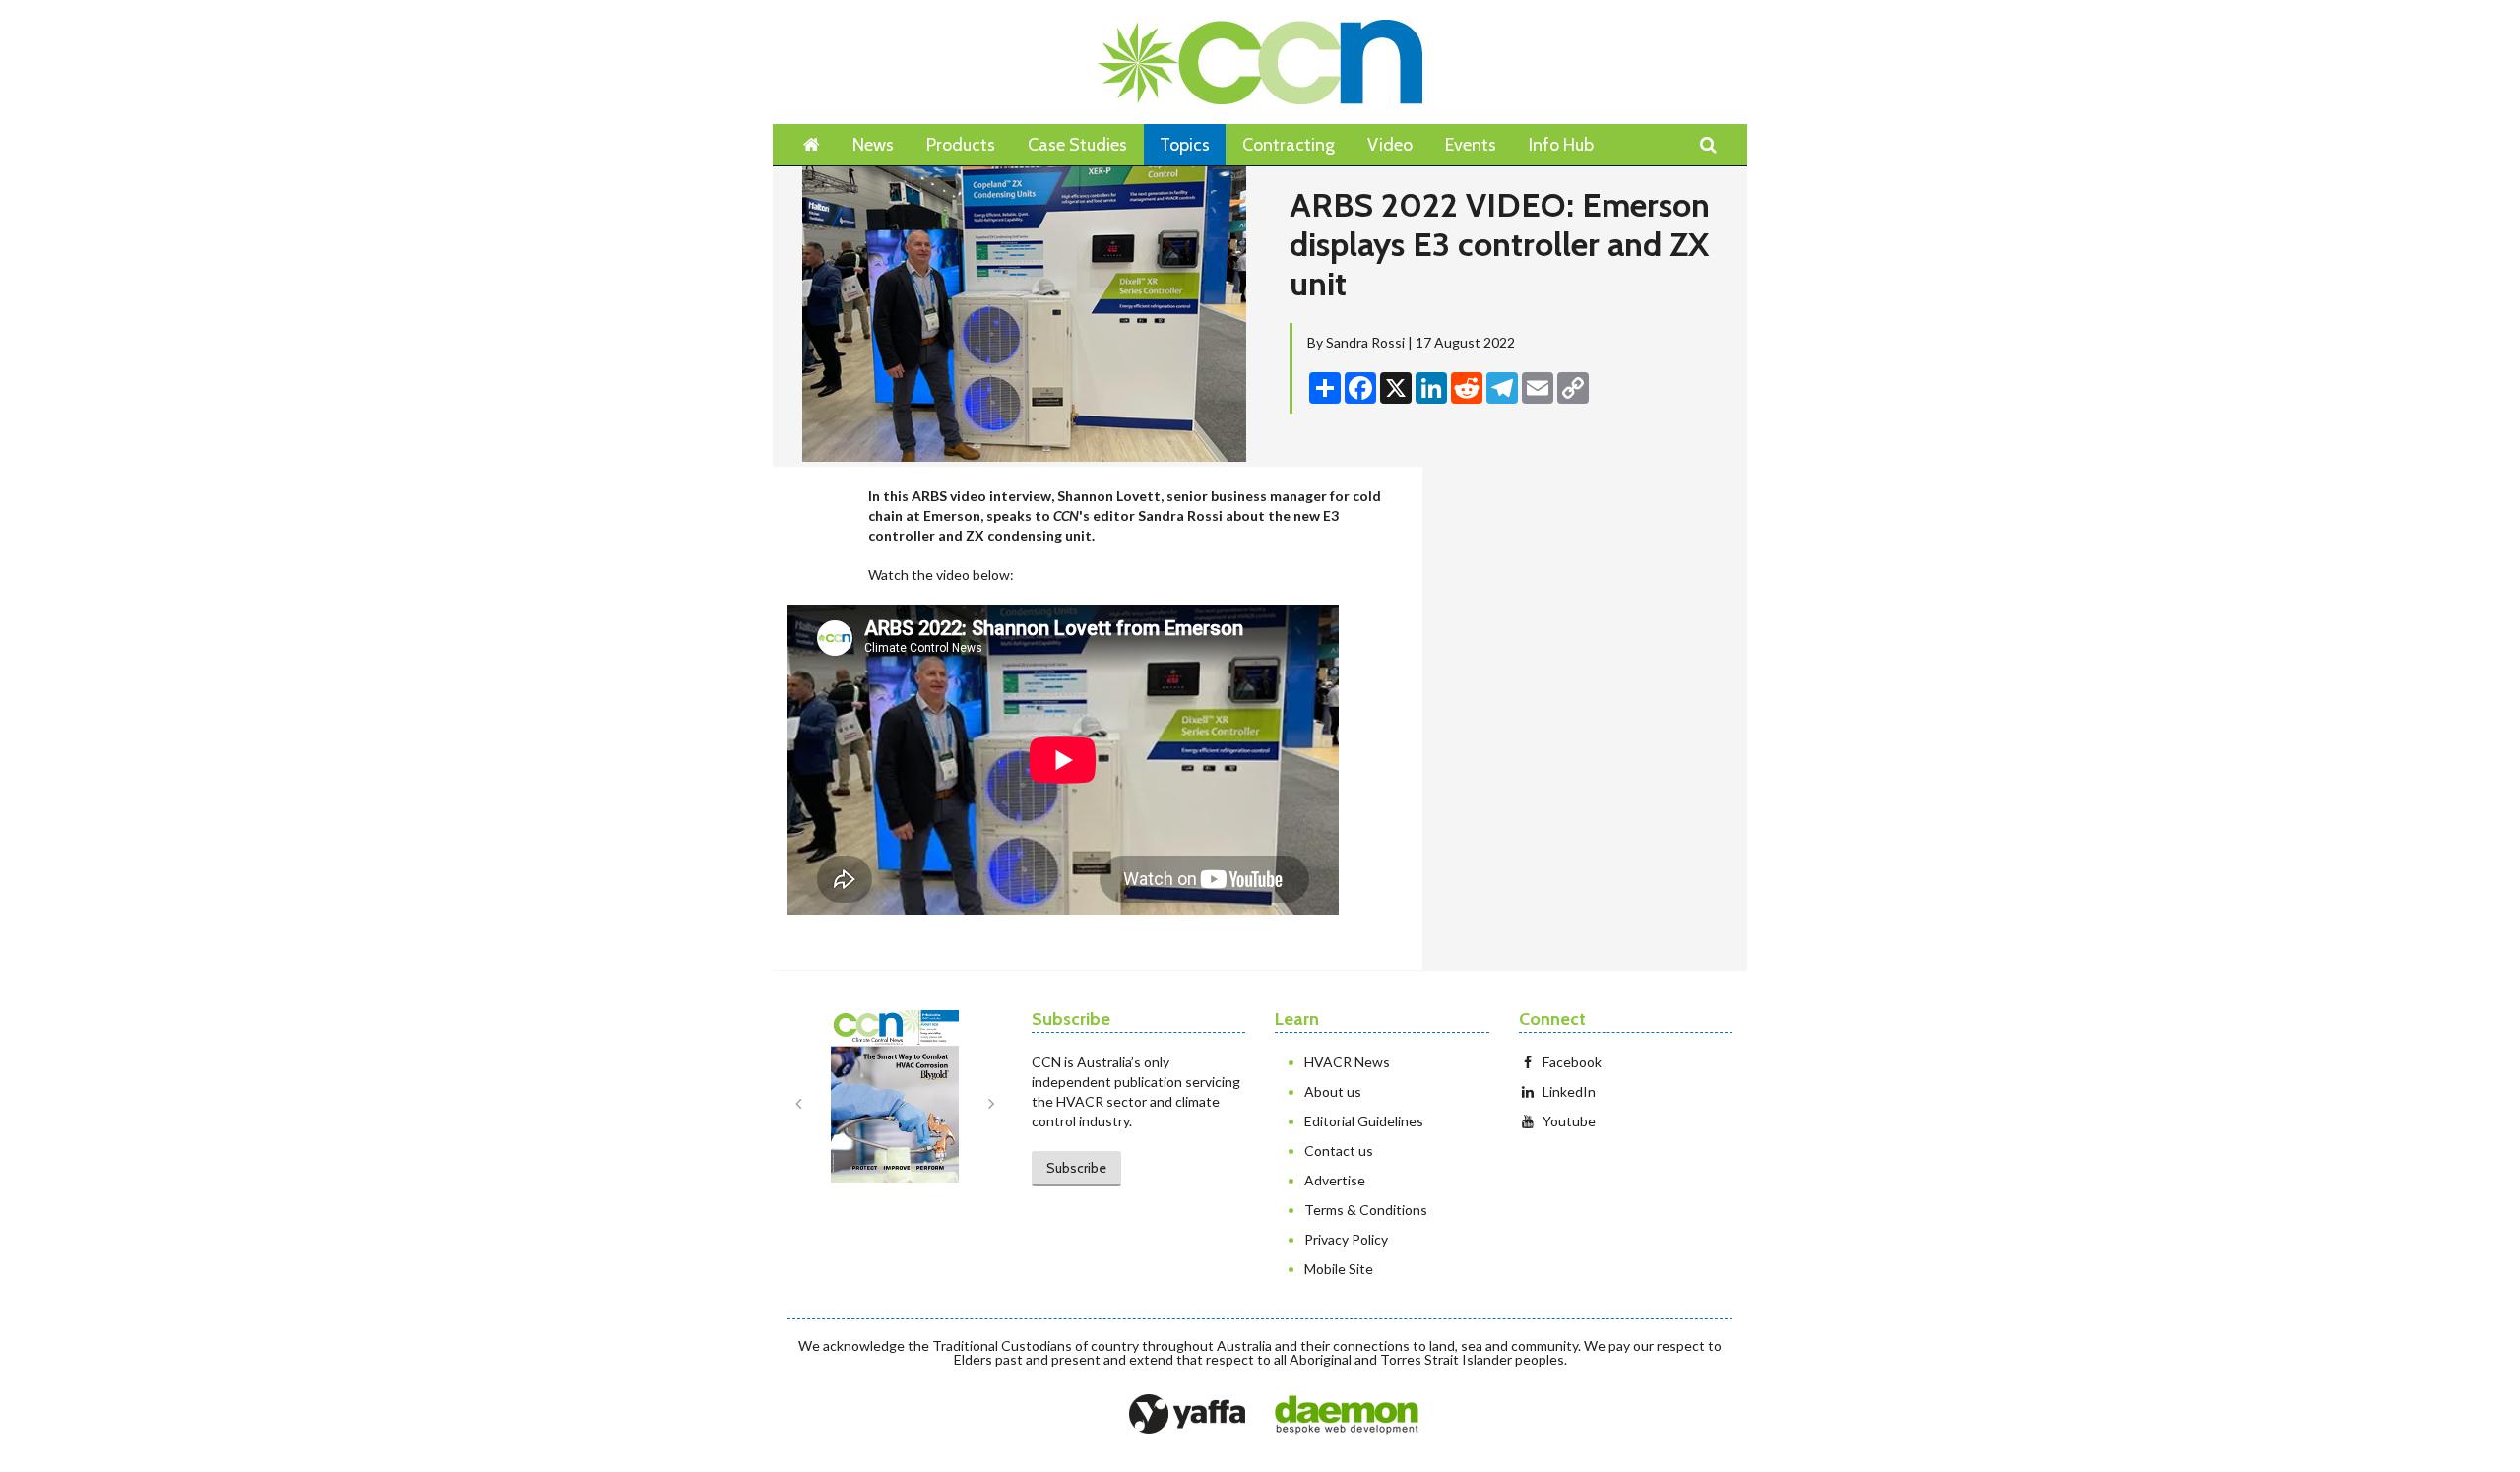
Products (961, 145)
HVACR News (1347, 1062)
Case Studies (1077, 145)
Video (1390, 145)
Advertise (1335, 1180)
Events (1471, 145)
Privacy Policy (1346, 1239)
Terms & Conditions (1366, 1210)
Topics (1185, 145)
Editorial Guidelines (1364, 1121)
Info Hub (1561, 145)
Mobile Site (1339, 1269)
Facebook (1572, 1062)
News (873, 145)
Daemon (1347, 1415)
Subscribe (1076, 1168)
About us (1333, 1091)
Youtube (1569, 1121)
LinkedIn (1569, 1091)
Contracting (1289, 145)
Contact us (1339, 1151)
